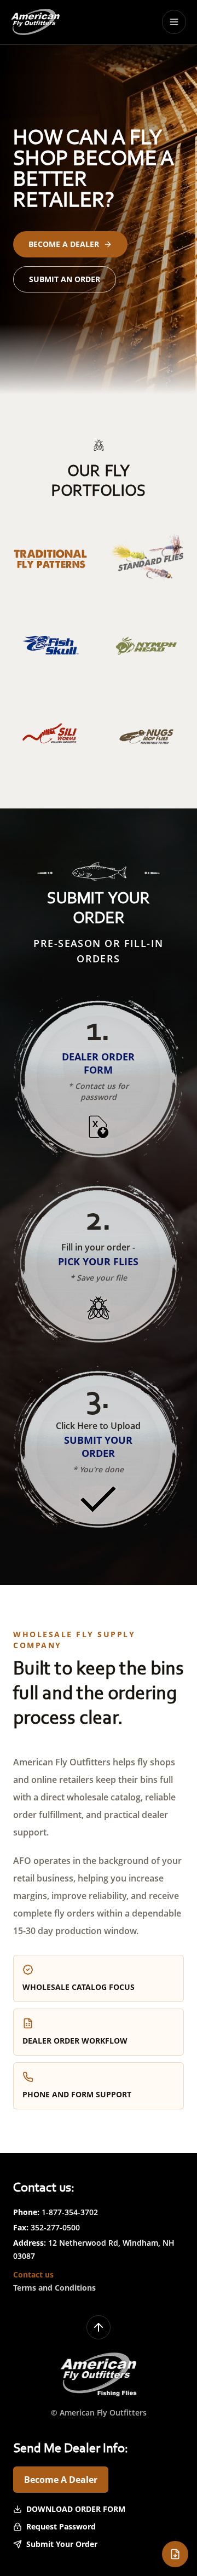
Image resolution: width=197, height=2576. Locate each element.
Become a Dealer (64, 244)
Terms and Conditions (54, 2288)
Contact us (33, 2274)
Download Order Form (76, 2509)
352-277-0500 (55, 2227)
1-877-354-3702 (70, 2212)
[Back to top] (99, 2327)
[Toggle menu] (174, 22)
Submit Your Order (62, 2544)
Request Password (61, 2526)
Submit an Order (65, 279)
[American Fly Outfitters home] (35, 22)
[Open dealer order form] (175, 2554)
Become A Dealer (61, 2480)
